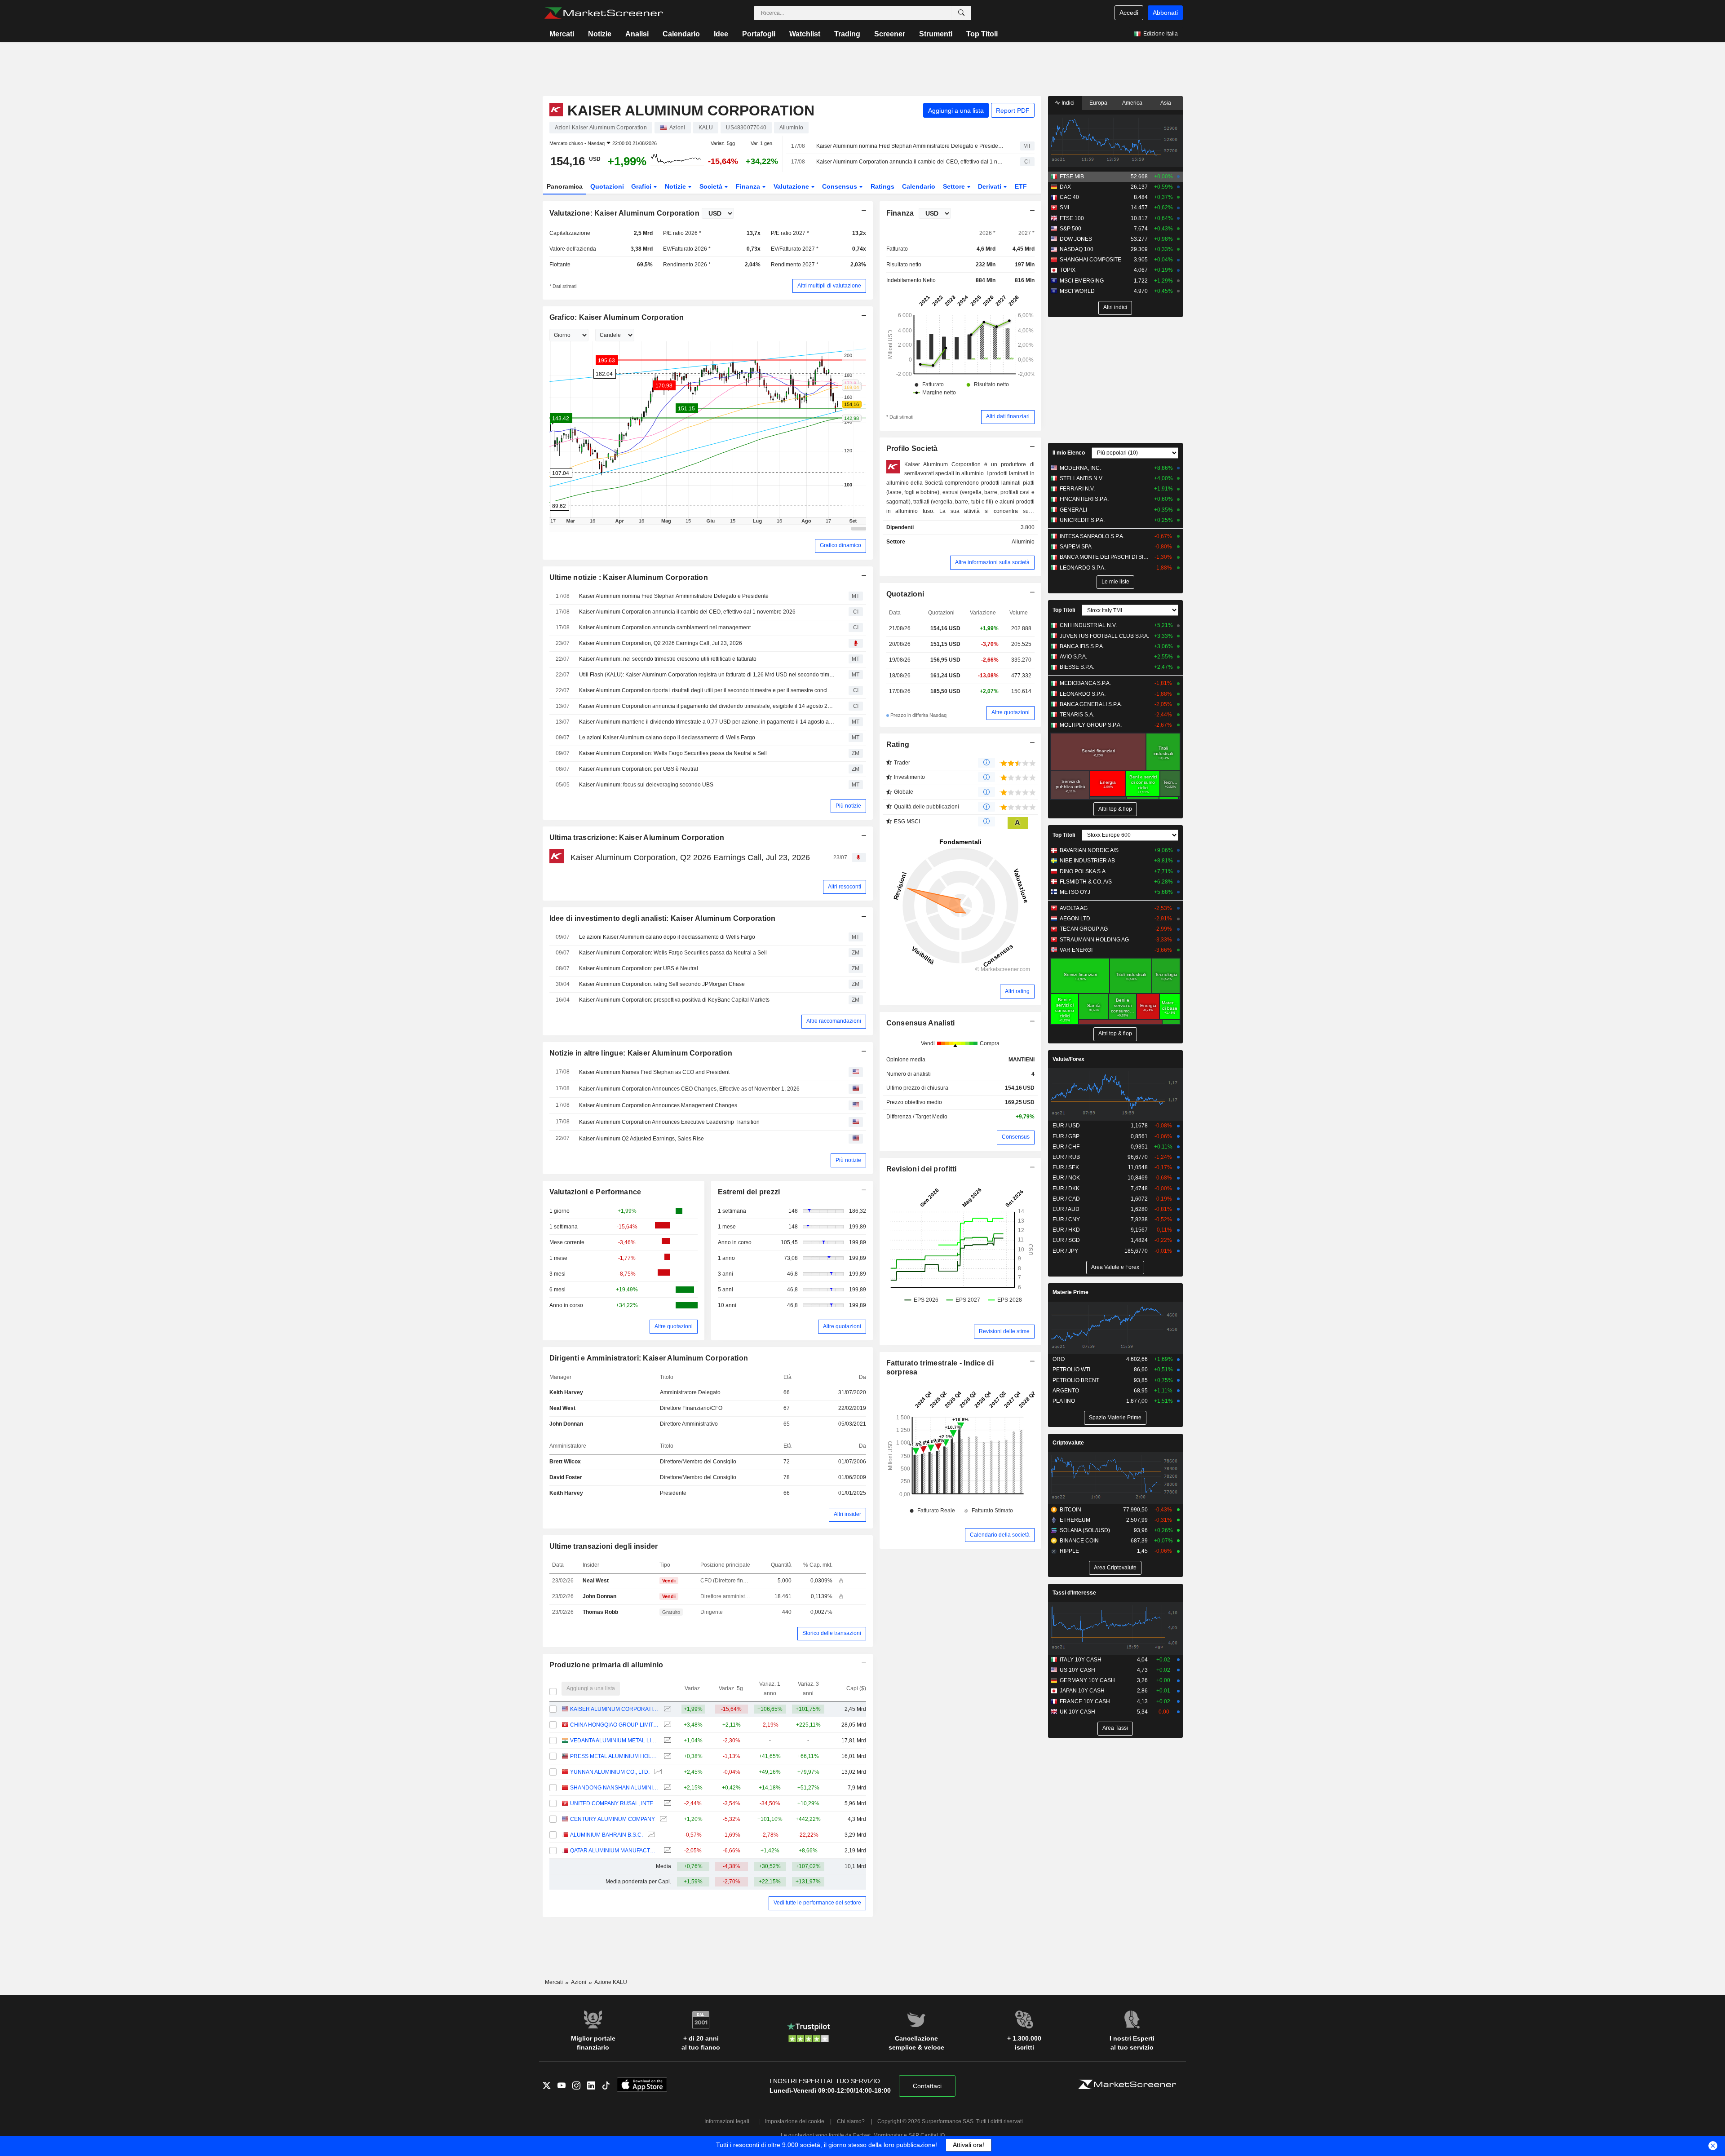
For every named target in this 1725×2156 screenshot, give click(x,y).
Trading (847, 34)
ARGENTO (1066, 1391)
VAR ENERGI (1076, 950)
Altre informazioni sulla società (992, 562)
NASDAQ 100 (1077, 249)
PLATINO (1064, 1401)
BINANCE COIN (1079, 1541)
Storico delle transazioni (832, 1633)
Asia (1166, 103)
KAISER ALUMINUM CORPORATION (614, 1709)
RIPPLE (1069, 1551)
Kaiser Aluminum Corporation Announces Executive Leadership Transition (669, 1122)
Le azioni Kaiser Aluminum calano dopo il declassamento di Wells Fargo (667, 738)
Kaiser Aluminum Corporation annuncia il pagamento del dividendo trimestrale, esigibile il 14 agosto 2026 (708, 706)
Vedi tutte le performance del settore (817, 1903)
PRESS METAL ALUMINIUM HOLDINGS (614, 1756)
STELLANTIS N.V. (1081, 478)
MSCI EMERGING (1082, 281)
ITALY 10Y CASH (1081, 1660)
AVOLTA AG (1074, 908)
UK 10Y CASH (1077, 1712)
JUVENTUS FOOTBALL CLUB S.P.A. (1104, 636)
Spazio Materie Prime (1115, 1418)
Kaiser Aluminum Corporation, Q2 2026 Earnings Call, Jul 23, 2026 (661, 643)
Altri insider (847, 1514)
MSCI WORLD (1077, 291)
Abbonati (1165, 13)
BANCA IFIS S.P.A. (1082, 646)
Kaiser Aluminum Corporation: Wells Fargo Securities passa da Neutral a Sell (673, 753)
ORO (1059, 1359)
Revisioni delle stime (1004, 1331)
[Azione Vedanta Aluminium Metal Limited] (666, 1741)
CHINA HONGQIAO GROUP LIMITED (614, 1725)
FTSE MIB (1072, 177)
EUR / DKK (1066, 1188)
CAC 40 (1069, 197)
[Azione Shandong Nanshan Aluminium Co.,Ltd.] (666, 1788)
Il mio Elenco (1069, 453)
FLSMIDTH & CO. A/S (1086, 882)
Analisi (637, 34)
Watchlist (805, 34)
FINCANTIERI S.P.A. (1084, 499)
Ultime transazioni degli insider (604, 1546)
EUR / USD (1066, 1126)
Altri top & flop (1115, 809)
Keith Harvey (566, 1392)
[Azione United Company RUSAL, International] (666, 1804)
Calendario (681, 34)
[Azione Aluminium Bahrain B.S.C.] (650, 1835)
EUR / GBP (1066, 1136)
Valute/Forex (1068, 1059)
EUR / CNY (1066, 1219)
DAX (1065, 187)
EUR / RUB (1066, 1157)
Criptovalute (1068, 1443)
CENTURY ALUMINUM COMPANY (613, 1819)
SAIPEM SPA (1076, 547)
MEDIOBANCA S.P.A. (1085, 683)
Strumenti (936, 34)
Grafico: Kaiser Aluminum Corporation (617, 317)
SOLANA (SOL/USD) (1085, 1530)
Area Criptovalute (1115, 1568)
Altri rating (1017, 991)
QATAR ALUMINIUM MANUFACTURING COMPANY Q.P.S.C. (614, 1851)
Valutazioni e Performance (595, 1192)
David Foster (566, 1477)
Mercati (562, 34)
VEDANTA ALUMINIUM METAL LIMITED (614, 1741)
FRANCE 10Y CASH (1085, 1701)
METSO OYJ (1075, 892)
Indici (1067, 103)
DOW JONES (1076, 239)
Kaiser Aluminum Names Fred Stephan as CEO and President (654, 1072)
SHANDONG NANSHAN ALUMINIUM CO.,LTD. (614, 1788)
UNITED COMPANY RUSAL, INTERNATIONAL (614, 1803)
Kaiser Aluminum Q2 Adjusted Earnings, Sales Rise (641, 1139)
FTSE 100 (1072, 218)
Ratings (882, 186)
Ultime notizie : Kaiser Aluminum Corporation (629, 577)
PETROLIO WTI (1071, 1370)
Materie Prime (1070, 1292)
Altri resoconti (845, 887)
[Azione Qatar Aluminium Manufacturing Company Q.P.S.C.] (666, 1851)
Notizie (600, 34)
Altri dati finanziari (1008, 416)
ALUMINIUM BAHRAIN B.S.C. (606, 1835)
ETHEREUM (1075, 1520)
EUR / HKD (1066, 1230)
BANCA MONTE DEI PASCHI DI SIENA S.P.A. (1105, 557)
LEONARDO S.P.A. (1083, 568)
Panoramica (565, 186)
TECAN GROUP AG (1084, 929)
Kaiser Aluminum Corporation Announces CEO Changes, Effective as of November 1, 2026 (689, 1089)
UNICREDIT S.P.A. (1082, 520)
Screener (890, 34)
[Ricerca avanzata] (961, 13)
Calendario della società (1000, 1535)
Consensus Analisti (921, 1023)
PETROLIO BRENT (1076, 1380)
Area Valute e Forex (1115, 1267)
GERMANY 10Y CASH (1087, 1680)
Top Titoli (982, 34)
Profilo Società (912, 448)
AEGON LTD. (1076, 919)
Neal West (562, 1408)
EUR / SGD (1066, 1240)
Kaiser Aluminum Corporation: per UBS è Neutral (639, 769)
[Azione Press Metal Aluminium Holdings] (666, 1756)
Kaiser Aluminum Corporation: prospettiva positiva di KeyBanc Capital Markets (674, 1000)
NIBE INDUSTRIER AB (1087, 861)
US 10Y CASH (1077, 1670)
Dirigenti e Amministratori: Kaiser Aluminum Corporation (649, 1358)
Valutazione (792, 186)
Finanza (749, 186)
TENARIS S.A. (1077, 715)
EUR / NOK (1066, 1178)
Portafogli (759, 34)
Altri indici (1115, 307)
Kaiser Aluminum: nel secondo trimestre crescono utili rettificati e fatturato (668, 659)
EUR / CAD (1066, 1199)
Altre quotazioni (674, 1326)
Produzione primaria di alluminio (606, 1665)
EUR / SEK (1066, 1167)
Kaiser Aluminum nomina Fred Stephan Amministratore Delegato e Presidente (910, 146)
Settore (955, 186)
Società (712, 186)
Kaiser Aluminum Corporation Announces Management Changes (658, 1105)
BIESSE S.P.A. (1077, 667)
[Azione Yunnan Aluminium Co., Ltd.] (657, 1772)
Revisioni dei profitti (922, 1169)
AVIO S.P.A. (1073, 657)
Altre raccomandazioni (834, 1021)
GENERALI (1073, 510)
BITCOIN (1070, 1510)
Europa (1098, 103)
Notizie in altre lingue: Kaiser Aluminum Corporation (641, 1053)
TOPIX (1068, 270)
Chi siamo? (851, 2121)
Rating (898, 744)
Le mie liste (1115, 582)
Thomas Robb (600, 1612)
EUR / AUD (1066, 1209)
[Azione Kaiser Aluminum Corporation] (666, 1709)
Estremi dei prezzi (749, 1192)
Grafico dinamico (840, 545)
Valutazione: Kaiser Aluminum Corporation (624, 213)
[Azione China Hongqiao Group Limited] (666, 1725)
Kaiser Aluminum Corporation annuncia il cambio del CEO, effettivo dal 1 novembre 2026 (910, 162)
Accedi (1129, 13)
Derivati (991, 186)
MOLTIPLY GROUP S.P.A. (1091, 725)
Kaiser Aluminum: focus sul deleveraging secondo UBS (646, 785)
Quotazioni (607, 186)
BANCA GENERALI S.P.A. (1091, 704)
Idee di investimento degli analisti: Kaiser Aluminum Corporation (663, 918)
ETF (1021, 186)
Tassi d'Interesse (1074, 1593)
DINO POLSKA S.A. (1083, 871)
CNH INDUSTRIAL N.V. (1088, 625)
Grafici (642, 186)
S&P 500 (1070, 229)
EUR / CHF (1066, 1147)
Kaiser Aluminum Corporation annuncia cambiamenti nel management (665, 627)
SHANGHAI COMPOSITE (1090, 260)
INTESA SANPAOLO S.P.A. (1092, 536)
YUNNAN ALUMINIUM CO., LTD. (610, 1772)
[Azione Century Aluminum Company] (662, 1819)
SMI (1064, 208)
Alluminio (1023, 542)
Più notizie (848, 806)
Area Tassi (1115, 1728)
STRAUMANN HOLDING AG (1094, 940)
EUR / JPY (1065, 1251)
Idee (721, 34)
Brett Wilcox (565, 1462)
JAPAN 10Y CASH (1082, 1691)
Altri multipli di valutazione (829, 286)
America (1132, 103)
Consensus (840, 186)
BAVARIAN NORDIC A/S (1089, 850)
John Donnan (566, 1424)
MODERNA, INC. (1080, 468)
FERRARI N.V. (1077, 489)
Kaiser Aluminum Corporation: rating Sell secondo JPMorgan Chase (662, 984)
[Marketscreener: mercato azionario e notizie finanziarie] (604, 13)
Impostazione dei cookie (795, 2121)
